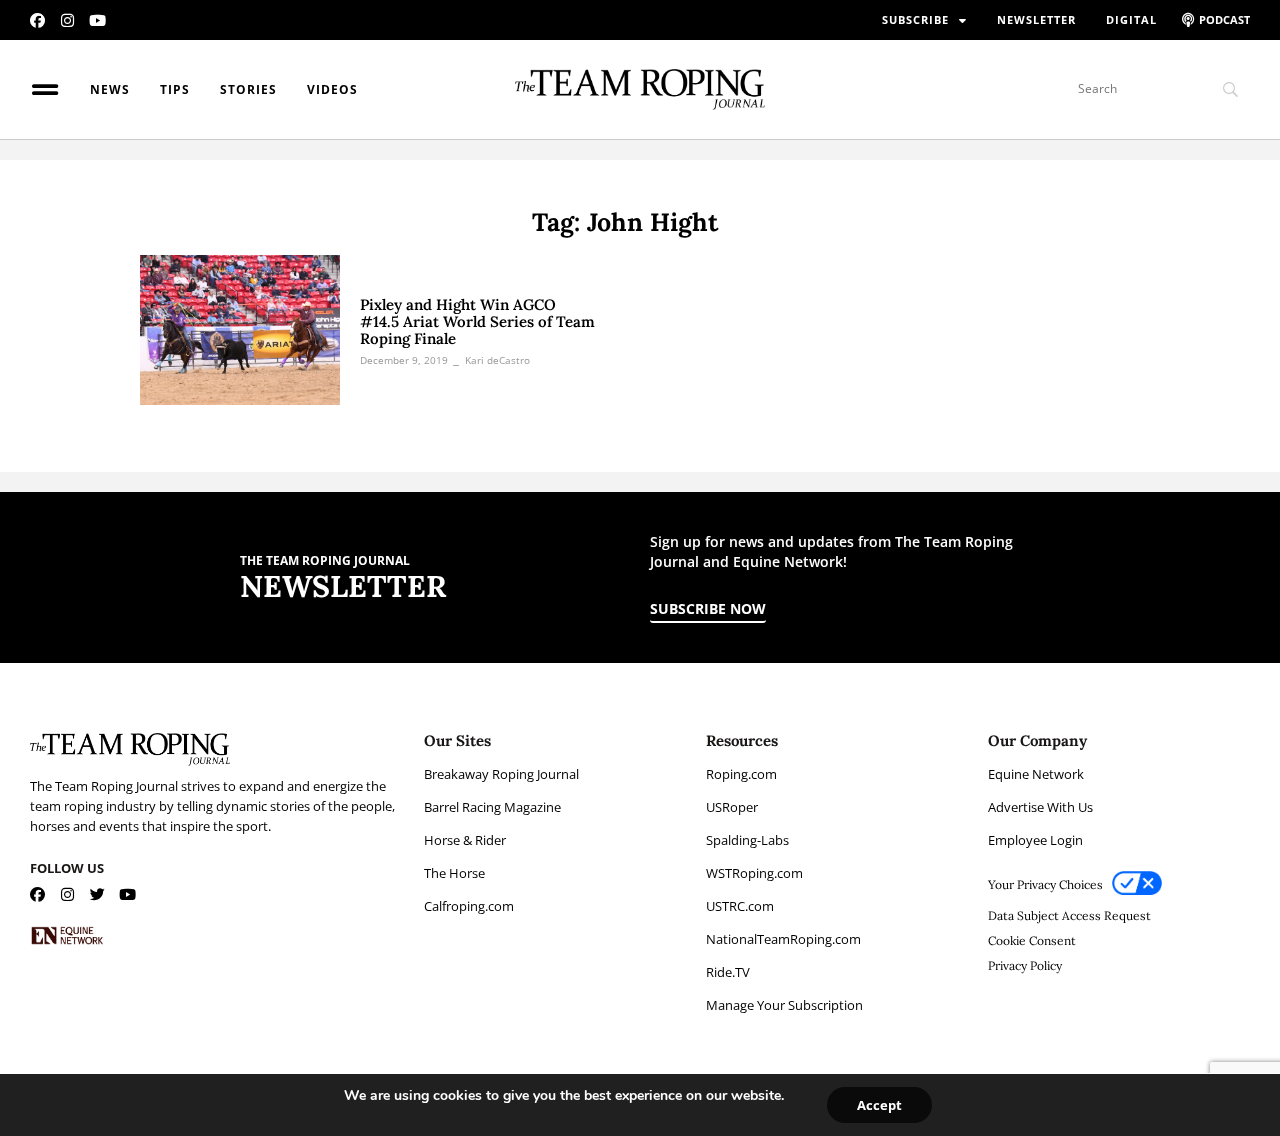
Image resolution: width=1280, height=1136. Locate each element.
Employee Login (1035, 840)
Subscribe (915, 19)
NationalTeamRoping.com (783, 939)
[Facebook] (37, 20)
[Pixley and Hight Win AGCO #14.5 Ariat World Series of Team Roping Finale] (240, 330)
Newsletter (1036, 19)
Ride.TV (728, 972)
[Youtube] (97, 20)
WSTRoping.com (754, 873)
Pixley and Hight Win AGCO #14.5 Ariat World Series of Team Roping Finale (477, 321)
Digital (1131, 19)
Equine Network (1036, 774)
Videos (332, 89)
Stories (248, 89)
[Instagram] (67, 20)
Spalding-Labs (747, 840)
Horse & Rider (465, 840)
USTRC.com (740, 906)
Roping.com (741, 774)
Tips (175, 89)
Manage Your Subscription (784, 1005)
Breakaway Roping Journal (501, 774)
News (110, 89)
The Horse (454, 873)
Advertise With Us (1040, 807)
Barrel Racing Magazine (492, 807)
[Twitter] (97, 894)
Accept (879, 1105)
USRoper (732, 807)
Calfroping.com (469, 906)
